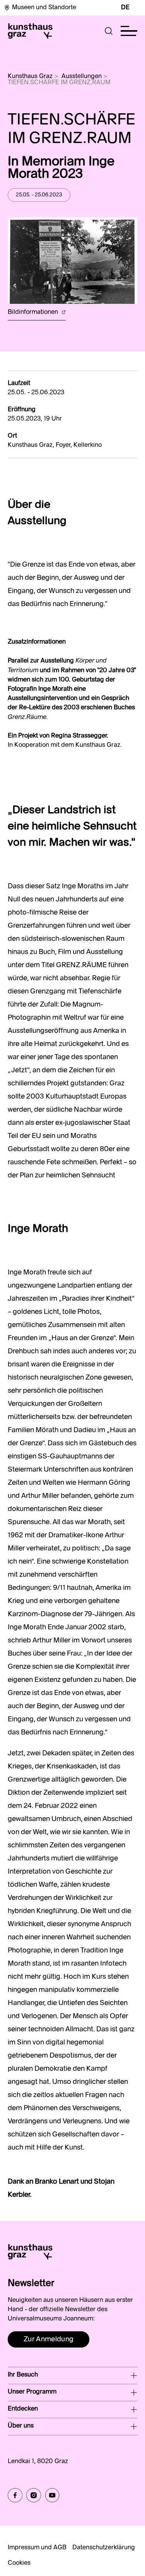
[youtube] (52, 2495)
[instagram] (34, 2495)
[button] (109, 31)
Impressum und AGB (37, 2548)
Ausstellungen (82, 77)
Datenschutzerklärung (104, 2548)
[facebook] (15, 2495)
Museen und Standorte (44, 8)
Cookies (19, 2563)
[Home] (30, 31)
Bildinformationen (34, 312)
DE (125, 8)
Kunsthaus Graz (30, 77)
